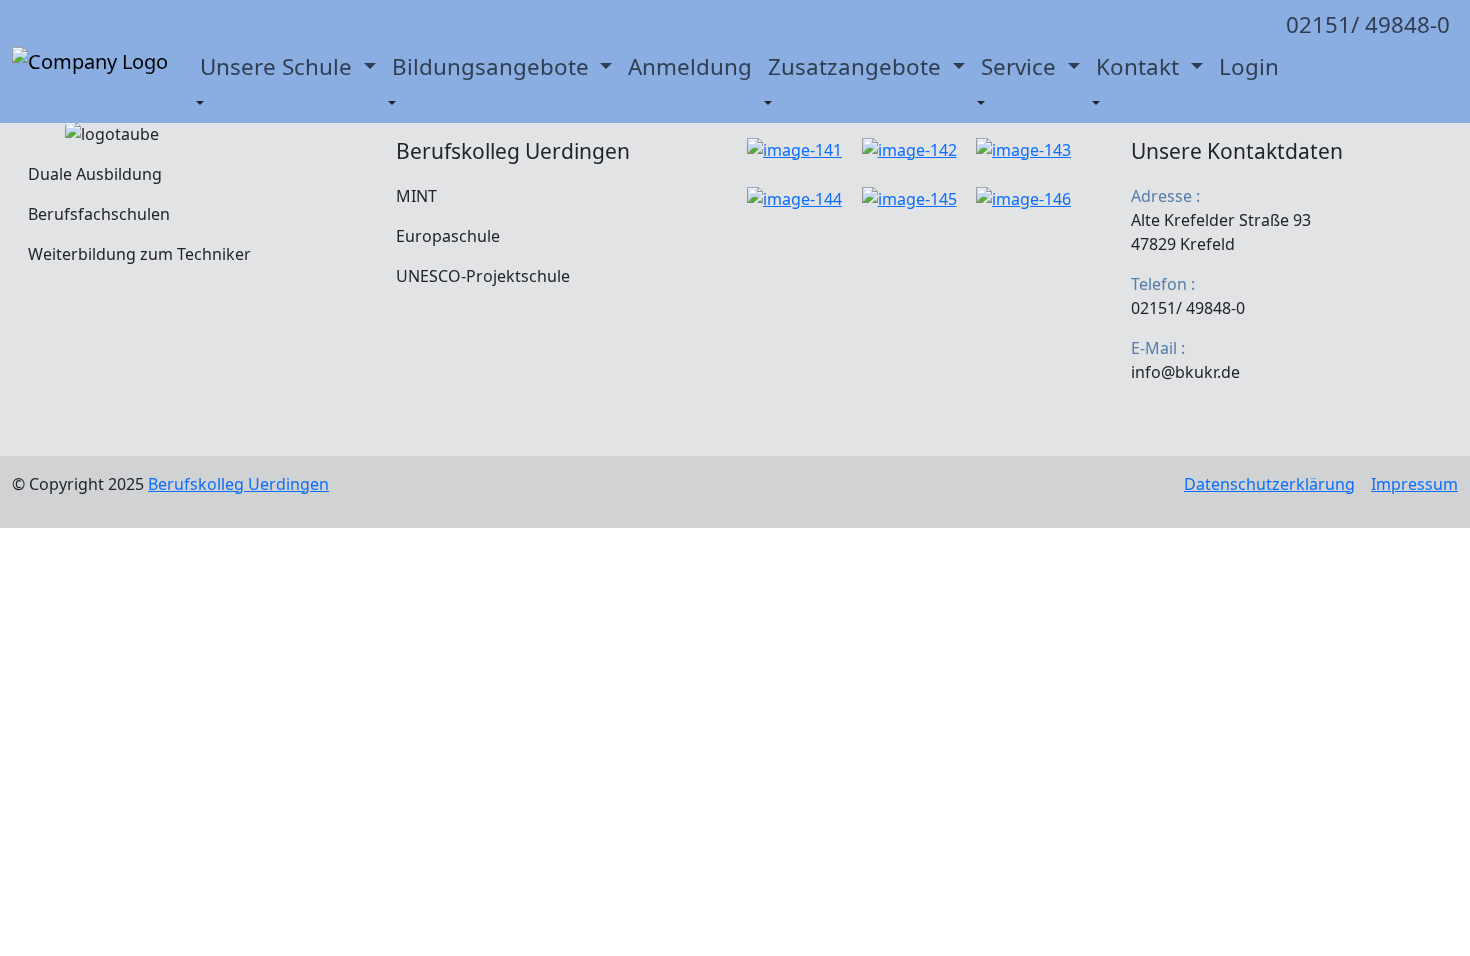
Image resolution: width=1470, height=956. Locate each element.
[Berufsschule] (90, 62)
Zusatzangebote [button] (857, 66)
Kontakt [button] (1140, 66)
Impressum (1414, 484)
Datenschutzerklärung (1269, 484)
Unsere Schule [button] (279, 66)
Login (1249, 66)
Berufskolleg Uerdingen (238, 484)
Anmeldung (690, 66)
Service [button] (1021, 66)
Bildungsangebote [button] (493, 66)
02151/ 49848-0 (1368, 24)
